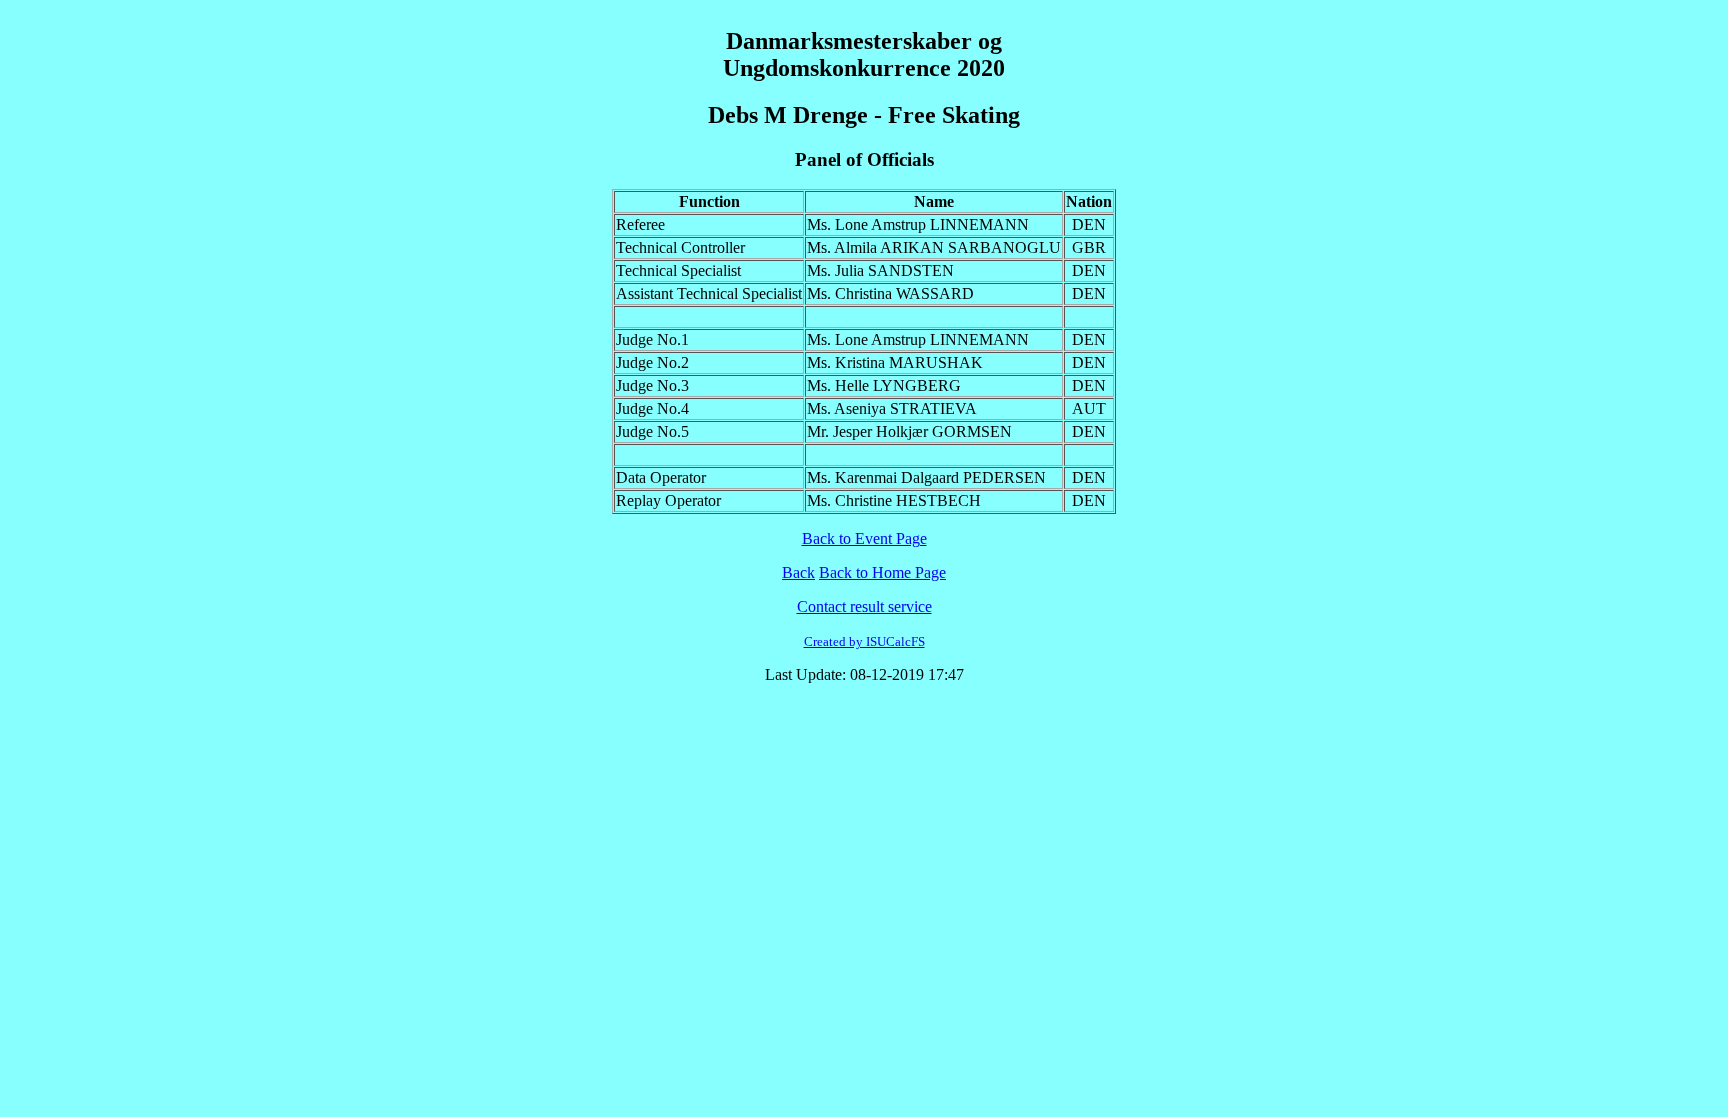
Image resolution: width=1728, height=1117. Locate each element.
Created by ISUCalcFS (864, 641)
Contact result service (864, 606)
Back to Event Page (864, 538)
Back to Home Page (882, 572)
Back (798, 572)
